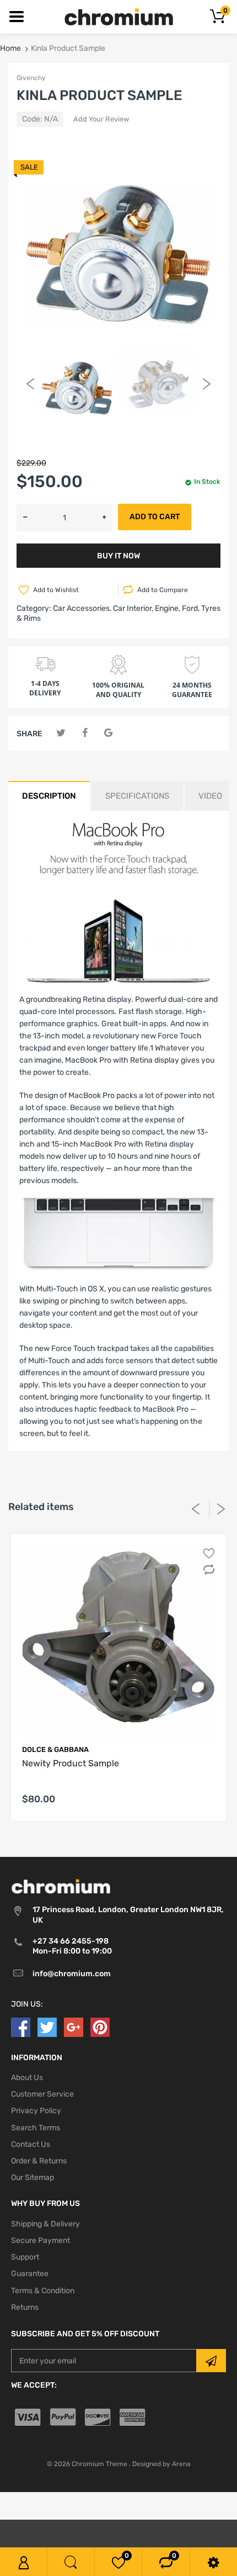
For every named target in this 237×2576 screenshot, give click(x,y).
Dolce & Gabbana (55, 1749)
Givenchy (31, 78)
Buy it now (118, 556)
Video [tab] (210, 796)
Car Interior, (133, 608)
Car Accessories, (82, 608)
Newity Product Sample (71, 1763)
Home (10, 48)
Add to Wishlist (56, 590)
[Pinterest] (100, 2027)
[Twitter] (61, 733)
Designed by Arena (161, 2464)
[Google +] (74, 2027)
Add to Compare (163, 590)
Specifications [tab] (137, 796)
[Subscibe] (211, 2361)
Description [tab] (49, 796)
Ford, (191, 608)
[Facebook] (85, 733)
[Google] (108, 733)
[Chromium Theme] (119, 16)
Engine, (168, 608)
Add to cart (155, 517)
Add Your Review (101, 119)
